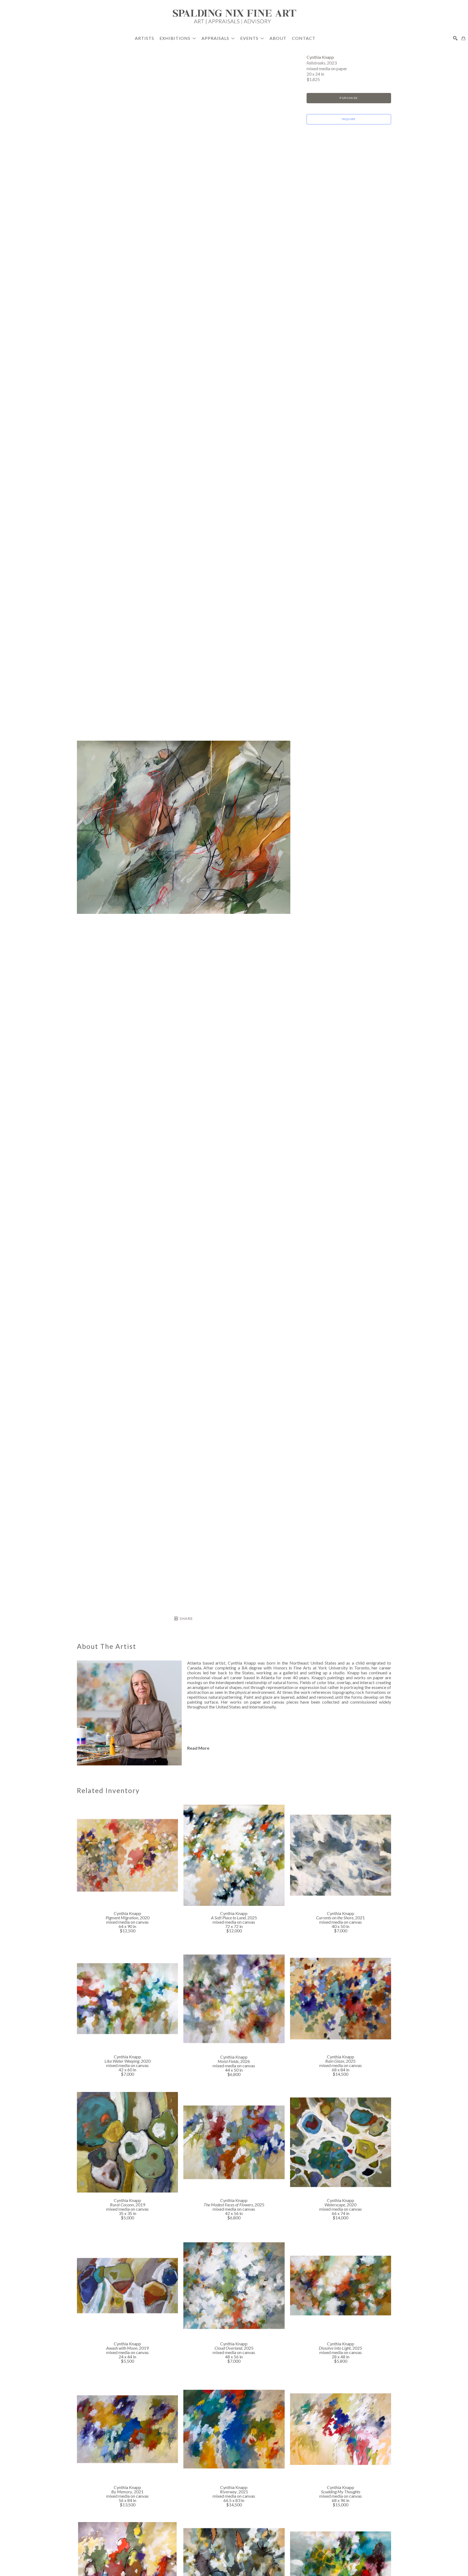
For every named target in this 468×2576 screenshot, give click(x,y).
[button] (178, 38)
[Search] (455, 38)
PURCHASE (349, 98)
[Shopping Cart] (463, 38)
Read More (198, 1748)
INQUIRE (349, 119)
